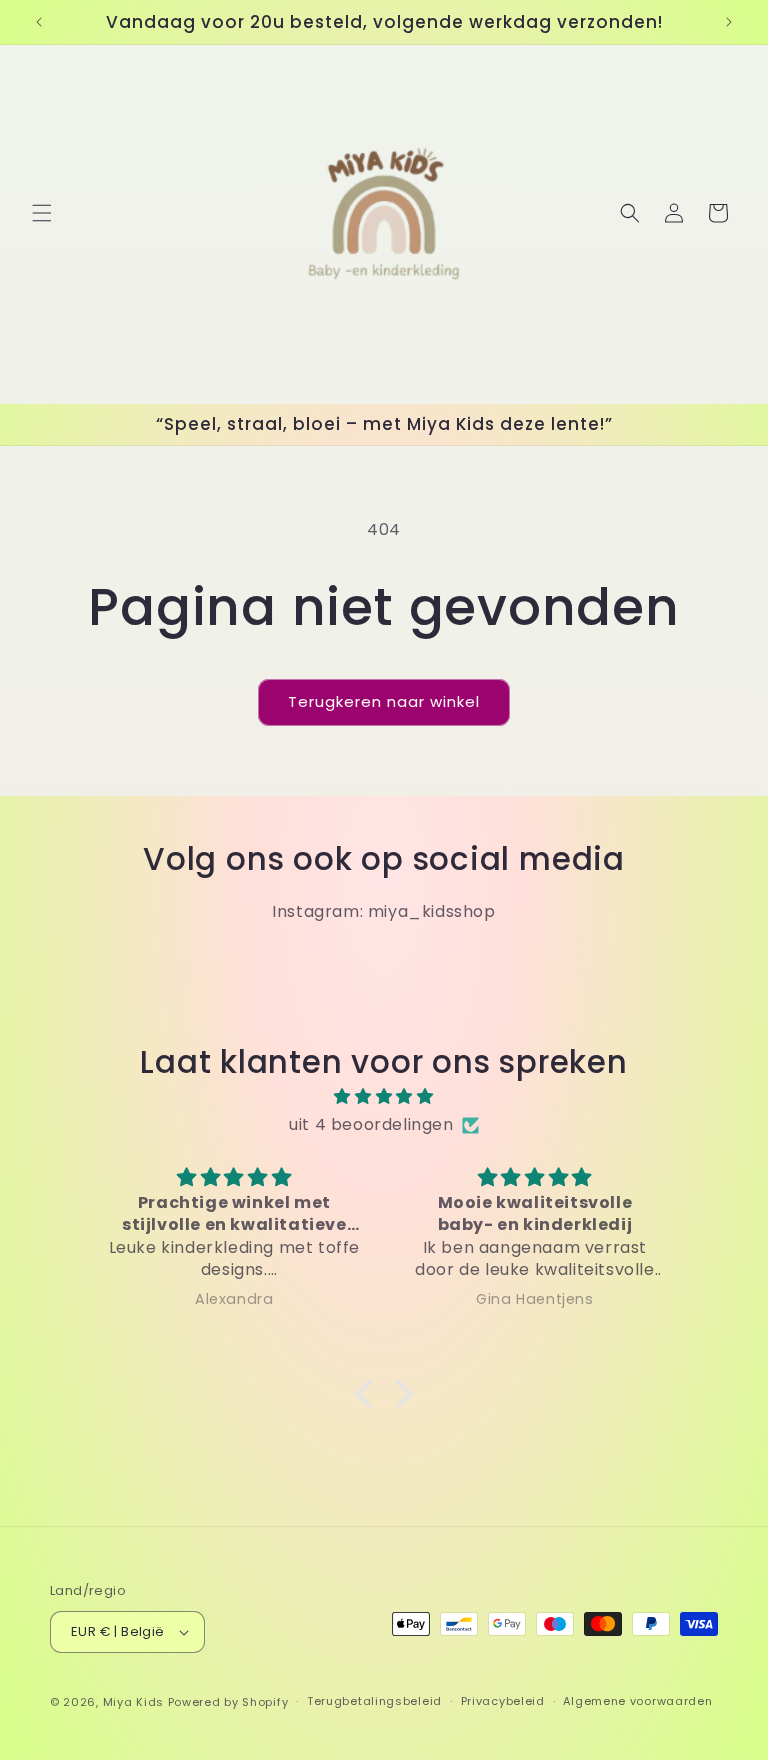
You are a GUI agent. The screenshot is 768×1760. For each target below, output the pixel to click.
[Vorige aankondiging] (39, 22)
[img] (383, 1097)
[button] (42, 213)
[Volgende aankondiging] (729, 22)
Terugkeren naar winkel (384, 701)
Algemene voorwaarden (637, 1701)
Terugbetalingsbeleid (374, 1701)
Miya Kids (133, 1702)
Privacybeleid (503, 1701)
